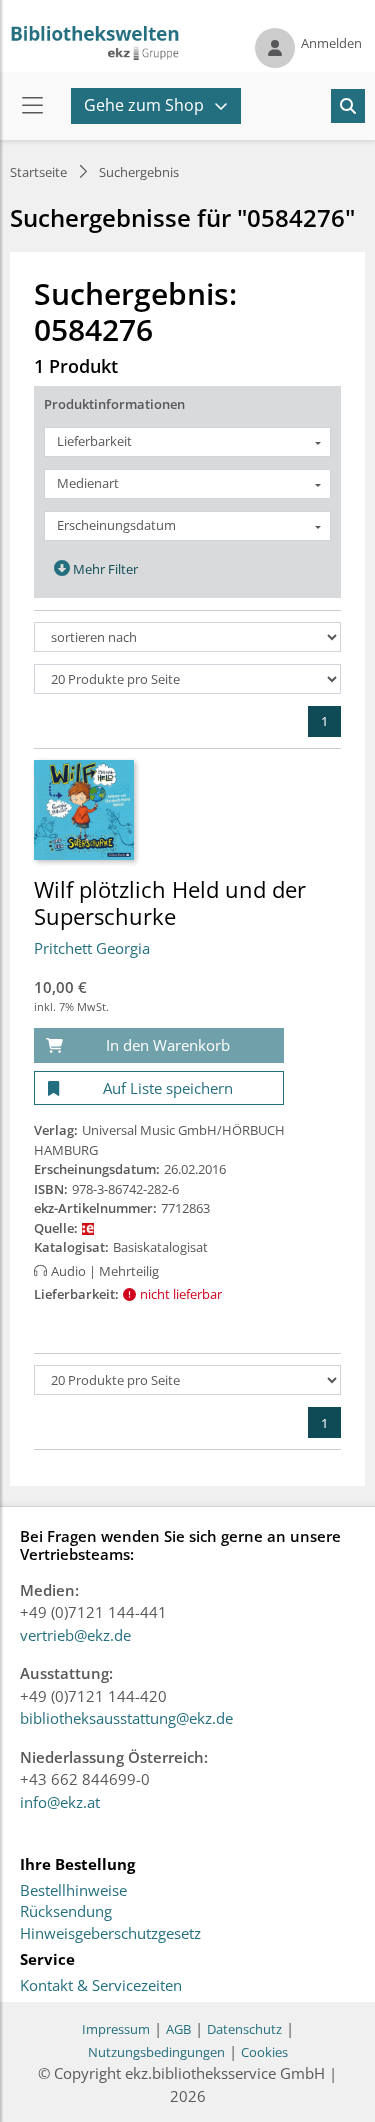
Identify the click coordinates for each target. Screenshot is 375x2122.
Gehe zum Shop (144, 105)
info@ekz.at (60, 1802)
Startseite (38, 172)
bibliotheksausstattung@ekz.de (126, 1718)
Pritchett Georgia (92, 948)
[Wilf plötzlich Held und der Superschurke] (84, 809)
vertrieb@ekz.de (75, 1635)
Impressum (116, 2029)
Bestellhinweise (73, 1891)
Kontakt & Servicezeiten (101, 1986)
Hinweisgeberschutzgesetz (110, 1934)
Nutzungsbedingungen (156, 2052)
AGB (178, 2029)
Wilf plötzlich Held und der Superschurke (170, 902)
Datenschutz (244, 2029)
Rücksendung (66, 1912)
